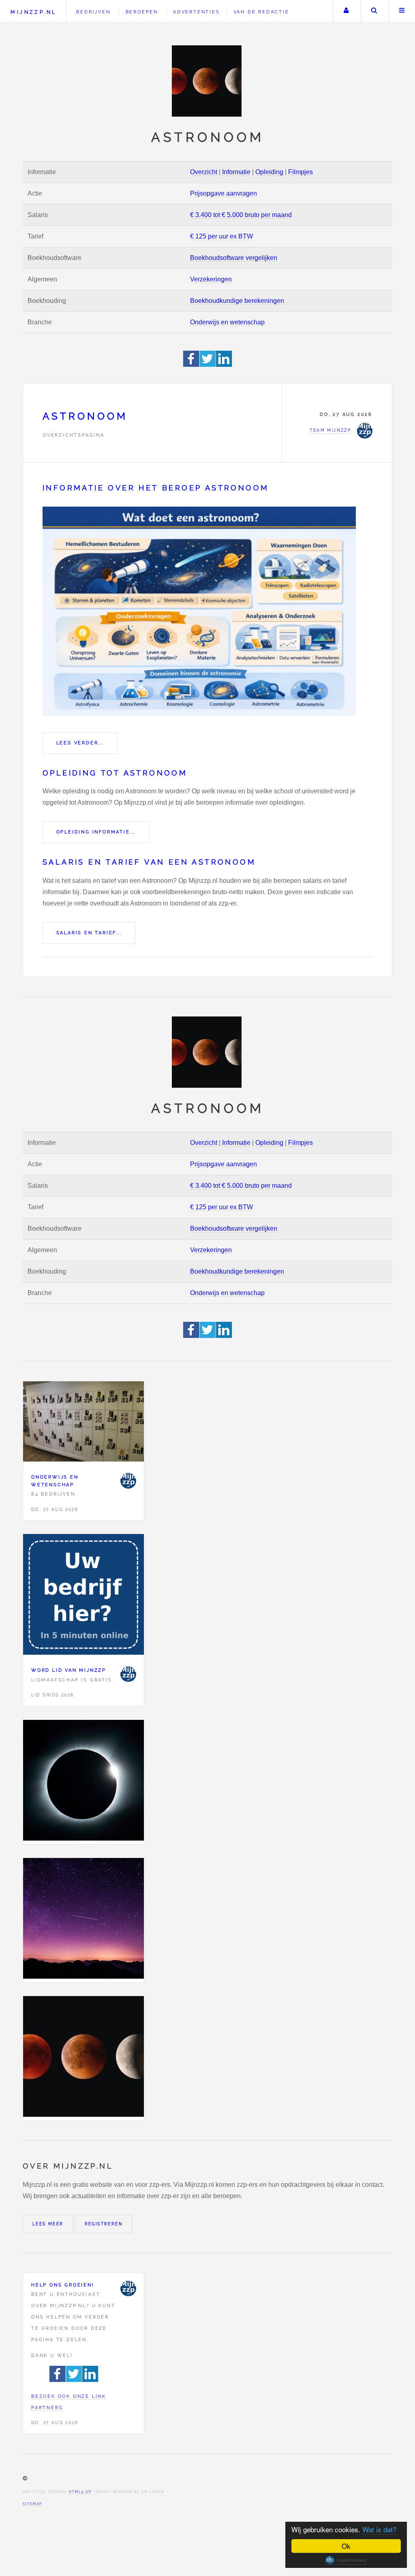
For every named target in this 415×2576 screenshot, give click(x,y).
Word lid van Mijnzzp (69, 1670)
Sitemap (32, 2504)
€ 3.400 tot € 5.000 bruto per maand (241, 215)
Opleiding (269, 172)
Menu (402, 11)
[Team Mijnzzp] (128, 1481)
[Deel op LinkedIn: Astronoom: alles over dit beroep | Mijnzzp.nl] (224, 365)
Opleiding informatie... (96, 832)
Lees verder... (80, 743)
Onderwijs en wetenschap (227, 322)
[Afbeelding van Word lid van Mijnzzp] (83, 1596)
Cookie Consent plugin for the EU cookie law (346, 2560)
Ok (346, 2546)
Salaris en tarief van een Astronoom (149, 862)
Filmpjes (301, 172)
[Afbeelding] (83, 1782)
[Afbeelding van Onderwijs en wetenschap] (83, 1423)
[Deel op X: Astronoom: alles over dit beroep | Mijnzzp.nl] (208, 365)
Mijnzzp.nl (33, 12)
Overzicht (204, 172)
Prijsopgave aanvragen (224, 193)
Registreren (104, 2224)
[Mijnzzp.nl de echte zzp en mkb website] (207, 81)
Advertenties (197, 12)
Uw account (346, 11)
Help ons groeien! (63, 2285)
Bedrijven (93, 12)
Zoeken (374, 11)
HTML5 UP (80, 2492)
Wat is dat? (379, 2529)
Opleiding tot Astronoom (115, 773)
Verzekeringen (211, 279)
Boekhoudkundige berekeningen (237, 301)
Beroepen (142, 12)
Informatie (236, 172)
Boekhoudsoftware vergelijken (234, 258)
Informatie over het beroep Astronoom (156, 488)
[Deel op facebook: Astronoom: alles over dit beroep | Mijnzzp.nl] (191, 365)
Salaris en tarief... (89, 933)
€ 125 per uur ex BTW (221, 236)
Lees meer (48, 2224)
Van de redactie (261, 12)
